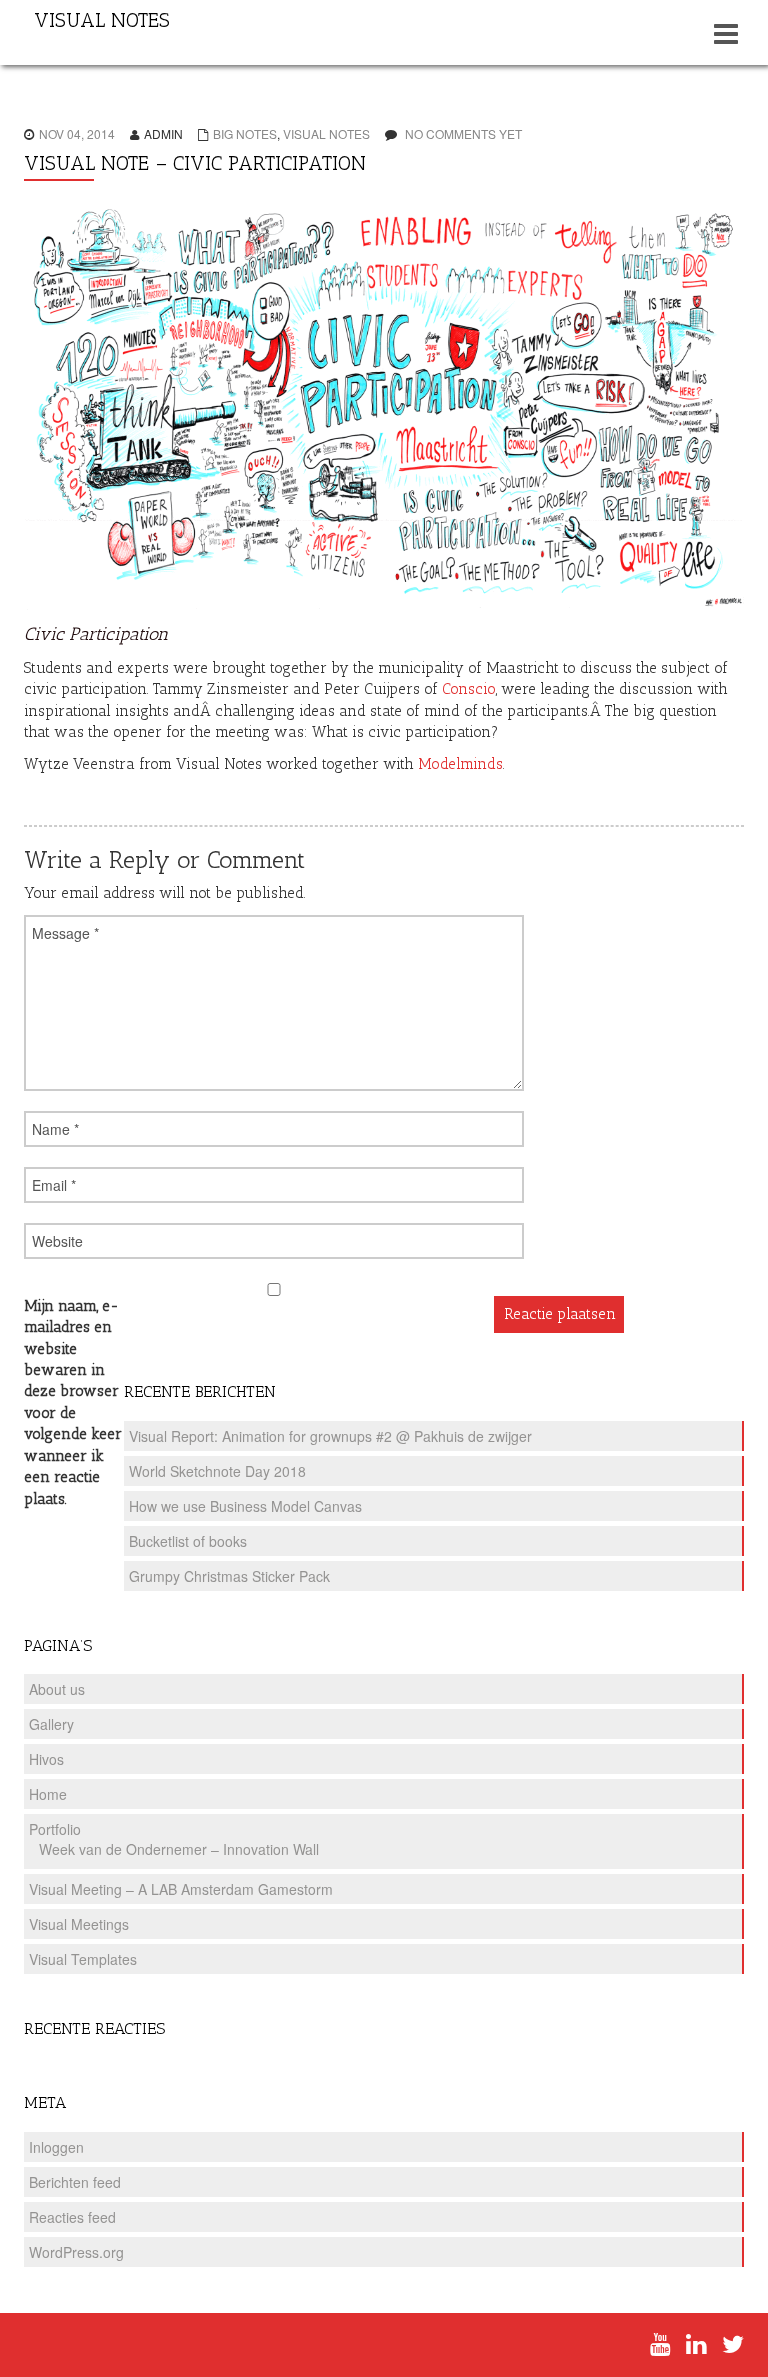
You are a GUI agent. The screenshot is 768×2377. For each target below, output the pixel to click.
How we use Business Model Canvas (245, 1506)
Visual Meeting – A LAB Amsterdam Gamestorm (181, 1889)
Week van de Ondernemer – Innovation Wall (179, 1849)
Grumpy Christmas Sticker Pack (229, 1576)
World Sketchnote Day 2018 (217, 1471)
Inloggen (56, 2147)
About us (57, 1689)
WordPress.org (76, 2252)
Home (48, 1794)
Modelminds (460, 764)
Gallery (51, 1724)
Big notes (245, 133)
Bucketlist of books (188, 1541)
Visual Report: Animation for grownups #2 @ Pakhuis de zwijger (330, 1436)
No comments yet (463, 133)
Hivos (46, 1759)
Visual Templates (83, 1959)
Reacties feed (72, 2217)
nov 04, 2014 (77, 133)
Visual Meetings (79, 1924)
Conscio (469, 689)
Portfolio (55, 1829)
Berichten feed (75, 2182)
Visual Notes (326, 133)
